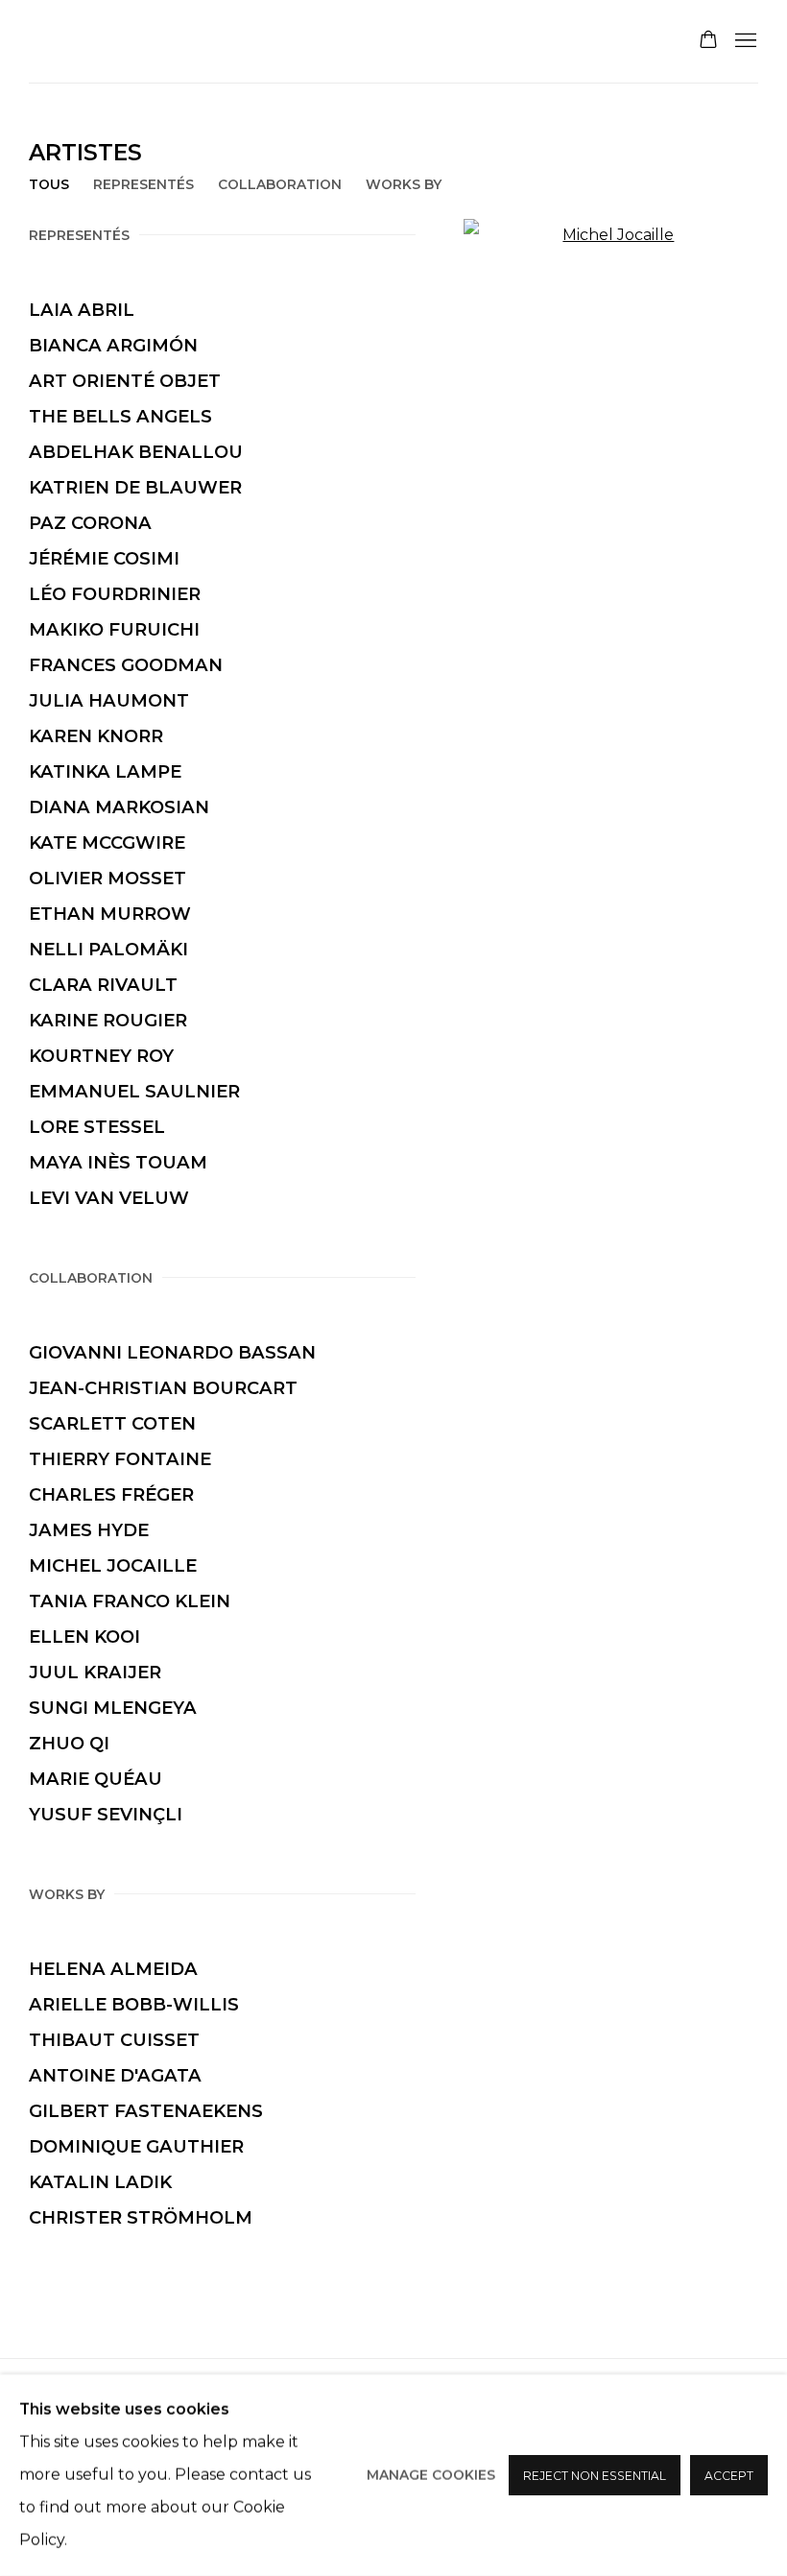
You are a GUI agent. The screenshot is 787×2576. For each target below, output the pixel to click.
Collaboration (280, 184)
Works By (404, 184)
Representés (143, 184)
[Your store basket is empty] (708, 41)
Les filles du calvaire (240, 41)
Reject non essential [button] (595, 2476)
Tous (49, 184)
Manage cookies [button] (431, 2475)
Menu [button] (744, 41)
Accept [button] (729, 2476)
